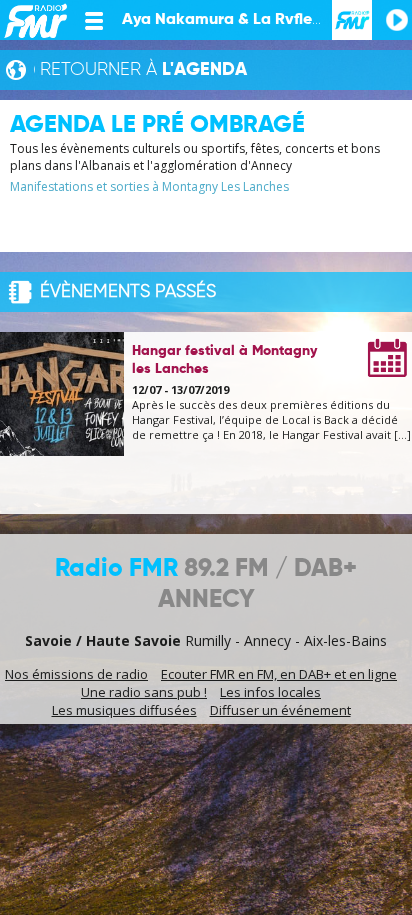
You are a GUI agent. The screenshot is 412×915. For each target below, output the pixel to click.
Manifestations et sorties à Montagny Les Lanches (149, 186)
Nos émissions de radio (76, 674)
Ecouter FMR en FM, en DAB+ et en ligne (279, 674)
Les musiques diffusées (124, 710)
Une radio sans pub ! (144, 692)
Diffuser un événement (280, 710)
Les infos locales (270, 692)
